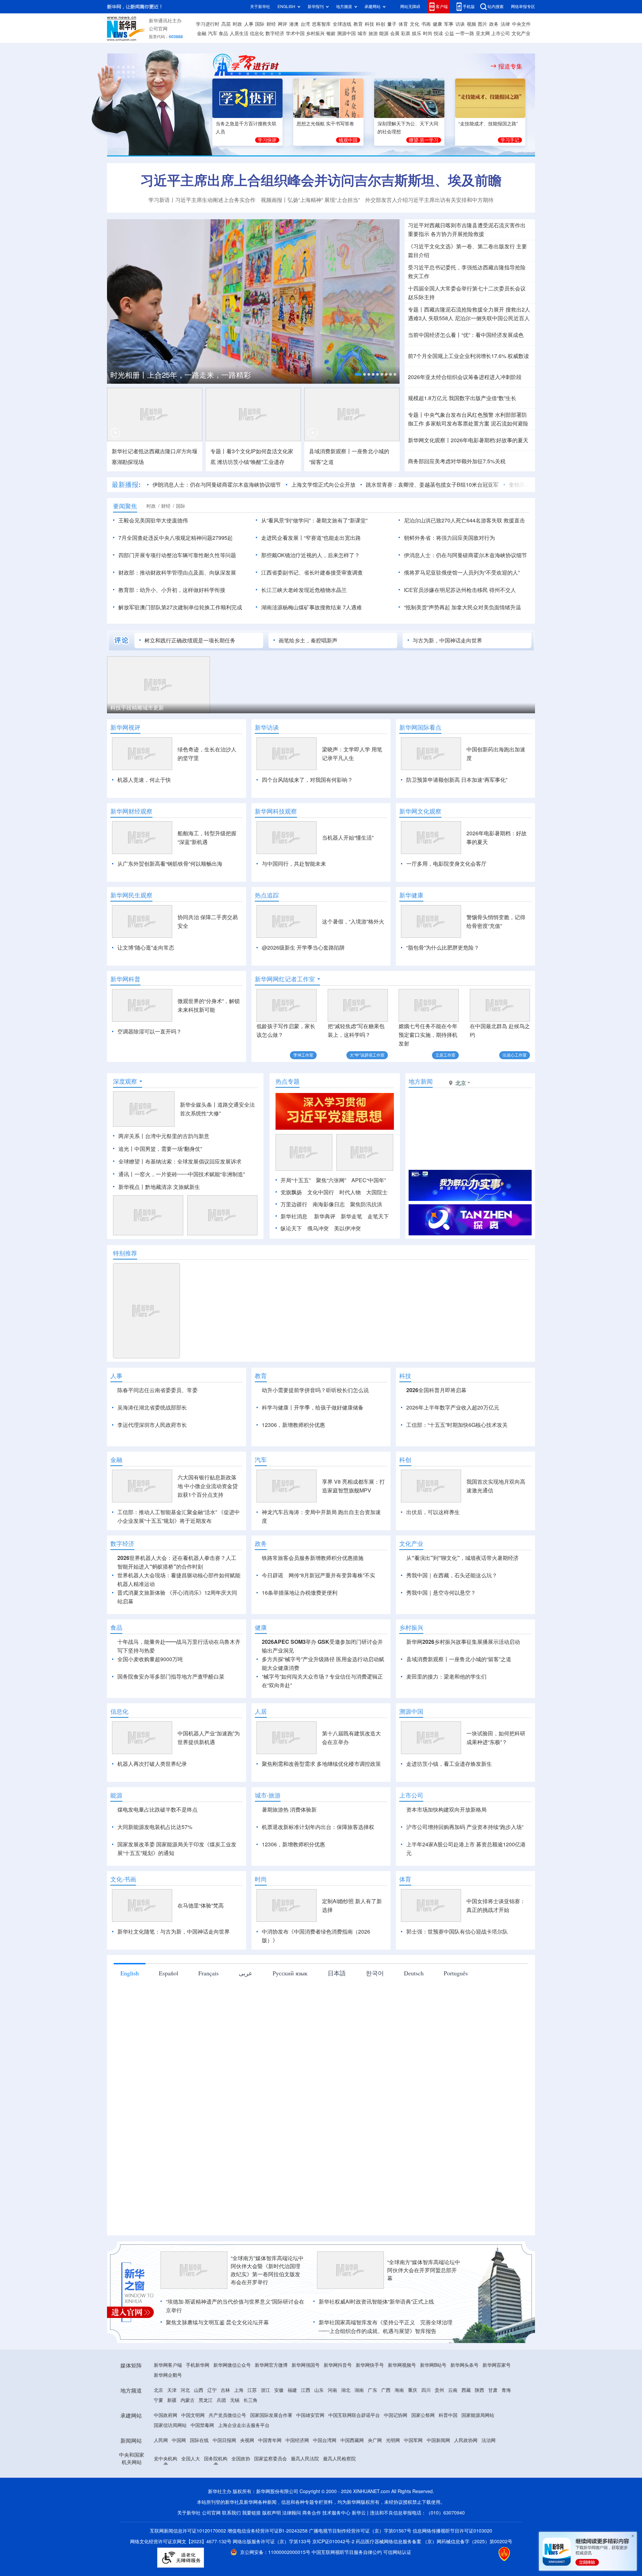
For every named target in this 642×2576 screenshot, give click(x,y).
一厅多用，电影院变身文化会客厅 (446, 864)
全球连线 (342, 24)
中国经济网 (297, 2517)
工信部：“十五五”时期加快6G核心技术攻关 (457, 1463)
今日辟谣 (273, 1652)
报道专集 (510, 66)
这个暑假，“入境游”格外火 (353, 922)
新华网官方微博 (271, 2442)
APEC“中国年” (369, 1219)
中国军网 (413, 2517)
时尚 (428, 33)
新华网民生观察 (131, 895)
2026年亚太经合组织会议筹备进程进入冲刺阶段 (465, 377)
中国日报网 (224, 2517)
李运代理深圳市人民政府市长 (152, 1463)
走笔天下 (378, 1255)
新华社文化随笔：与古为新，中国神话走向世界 (174, 2008)
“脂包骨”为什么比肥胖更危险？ (443, 948)
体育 (403, 24)
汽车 (213, 33)
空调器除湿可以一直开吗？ (149, 1031)
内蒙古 (188, 2477)
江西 (306, 2467)
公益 (449, 33)
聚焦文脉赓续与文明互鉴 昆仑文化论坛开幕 (217, 2399)
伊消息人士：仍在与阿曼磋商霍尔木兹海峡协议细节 (465, 555)
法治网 (489, 2517)
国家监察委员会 (271, 2536)
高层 (226, 24)
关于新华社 (260, 7)
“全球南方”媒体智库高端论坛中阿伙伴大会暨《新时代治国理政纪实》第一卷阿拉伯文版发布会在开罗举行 (267, 2347)
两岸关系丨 (132, 1175)
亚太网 (483, 33)
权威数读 (518, 356)
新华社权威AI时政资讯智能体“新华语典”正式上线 (376, 2378)
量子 (392, 24)
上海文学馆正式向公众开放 (323, 485)
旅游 (373, 33)
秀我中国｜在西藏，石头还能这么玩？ (452, 1652)
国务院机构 (216, 2536)
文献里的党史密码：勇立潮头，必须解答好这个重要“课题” (225, 374)
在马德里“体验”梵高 (201, 1982)
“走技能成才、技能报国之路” (488, 124)
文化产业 (521, 33)
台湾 (305, 24)
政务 (494, 24)
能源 (384, 33)
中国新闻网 (438, 2517)
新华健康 (411, 895)
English (130, 2050)
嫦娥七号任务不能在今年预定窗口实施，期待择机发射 (428, 1035)
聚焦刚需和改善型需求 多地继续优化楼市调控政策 (321, 1841)
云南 (453, 2467)
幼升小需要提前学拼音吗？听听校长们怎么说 (315, 1429)
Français (208, 2050)
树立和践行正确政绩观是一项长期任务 (190, 640)
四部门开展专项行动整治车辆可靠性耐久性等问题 (177, 555)
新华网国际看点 (420, 727)
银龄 (331, 33)
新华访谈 (267, 727)
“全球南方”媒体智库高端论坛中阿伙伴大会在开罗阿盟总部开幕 (424, 2347)
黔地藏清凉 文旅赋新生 (173, 1225)
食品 (223, 33)
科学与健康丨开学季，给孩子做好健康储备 (313, 1446)
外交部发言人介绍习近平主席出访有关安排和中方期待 (429, 200)
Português (456, 2050)
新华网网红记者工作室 (285, 979)
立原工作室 (445, 1055)
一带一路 (465, 33)
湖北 (346, 2467)
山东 (319, 2467)
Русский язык (290, 2050)
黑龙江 (206, 2477)
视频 (471, 24)
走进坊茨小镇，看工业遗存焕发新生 (449, 1841)
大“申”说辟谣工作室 (367, 1055)
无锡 (235, 2477)
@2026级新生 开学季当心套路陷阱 (303, 948)
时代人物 (350, 1231)
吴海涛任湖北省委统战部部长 (152, 1446)
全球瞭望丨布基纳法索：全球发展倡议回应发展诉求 (180, 1200)
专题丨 (416, 310)
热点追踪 (267, 895)
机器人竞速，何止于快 (144, 780)
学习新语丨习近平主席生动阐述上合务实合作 (202, 200)
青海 (506, 2467)
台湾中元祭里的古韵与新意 (177, 1175)
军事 (449, 24)
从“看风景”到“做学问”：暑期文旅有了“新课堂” (314, 520)
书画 (426, 24)
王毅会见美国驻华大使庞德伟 (153, 520)
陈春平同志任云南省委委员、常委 (157, 1429)
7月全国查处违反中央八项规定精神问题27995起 (176, 538)
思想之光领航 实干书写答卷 (325, 124)
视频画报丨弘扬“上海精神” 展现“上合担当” (310, 200)
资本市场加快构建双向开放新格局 (446, 1886)
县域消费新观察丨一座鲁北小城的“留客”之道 (459, 1736)
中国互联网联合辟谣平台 (354, 2492)
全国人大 (191, 2536)
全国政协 (241, 2536)
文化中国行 (321, 1231)
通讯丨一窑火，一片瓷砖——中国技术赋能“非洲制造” (182, 1213)
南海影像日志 (329, 1243)
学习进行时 (208, 24)
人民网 (161, 2517)
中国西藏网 (352, 2517)
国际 (260, 24)
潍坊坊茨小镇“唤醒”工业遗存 (251, 462)
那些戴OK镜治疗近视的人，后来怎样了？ (310, 555)
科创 (381, 24)
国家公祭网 (423, 2492)
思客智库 (321, 24)
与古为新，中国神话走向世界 (447, 640)
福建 (292, 2467)
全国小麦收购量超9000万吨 (150, 1736)
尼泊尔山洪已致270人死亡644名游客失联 (453, 520)
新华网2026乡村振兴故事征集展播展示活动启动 (463, 1719)
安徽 (279, 2467)
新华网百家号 (497, 2442)
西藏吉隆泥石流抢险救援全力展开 (464, 310)
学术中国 (295, 33)
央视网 (247, 2517)
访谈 (460, 24)
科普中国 (448, 2492)
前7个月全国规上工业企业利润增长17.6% (457, 356)
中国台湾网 (325, 2517)
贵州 (439, 2467)
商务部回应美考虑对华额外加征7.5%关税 (457, 461)
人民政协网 (466, 2517)
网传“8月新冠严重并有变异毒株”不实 (332, 1652)
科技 (369, 24)
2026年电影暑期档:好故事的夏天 (490, 440)
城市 (362, 33)
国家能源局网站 (478, 2492)
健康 (437, 24)
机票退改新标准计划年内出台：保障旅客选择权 (318, 1904)
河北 (185, 2467)
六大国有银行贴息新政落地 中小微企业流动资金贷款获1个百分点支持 (208, 1563)
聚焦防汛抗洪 (366, 1243)
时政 (237, 24)
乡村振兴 (315, 33)
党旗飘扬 (291, 1231)
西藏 (466, 2467)
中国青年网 (270, 2517)
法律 (505, 24)
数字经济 (275, 33)
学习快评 (267, 140)
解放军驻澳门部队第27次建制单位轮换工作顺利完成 (180, 607)
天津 (172, 2467)
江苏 (252, 2467)
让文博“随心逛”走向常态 (146, 948)
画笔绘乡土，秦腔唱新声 (308, 640)
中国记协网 (396, 2492)
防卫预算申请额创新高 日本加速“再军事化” (457, 780)
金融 (202, 33)
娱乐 (417, 33)
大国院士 (377, 1231)
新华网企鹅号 (168, 2452)
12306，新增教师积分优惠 (293, 1463)
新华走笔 (351, 1255)
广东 (372, 2467)
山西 (199, 2467)
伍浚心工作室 (515, 1055)
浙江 (265, 2467)
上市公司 (501, 33)
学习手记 (510, 140)
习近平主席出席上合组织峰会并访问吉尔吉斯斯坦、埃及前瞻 (321, 180)
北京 (158, 2467)
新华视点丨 (132, 1225)
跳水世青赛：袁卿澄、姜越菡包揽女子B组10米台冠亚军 (432, 485)
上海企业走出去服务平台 (244, 2502)
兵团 (221, 2477)
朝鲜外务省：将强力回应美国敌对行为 (449, 538)
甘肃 (493, 2467)
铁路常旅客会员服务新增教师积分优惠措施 (313, 1635)
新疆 (172, 2477)
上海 (239, 2467)
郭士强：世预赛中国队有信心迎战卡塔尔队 (457, 2008)
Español (169, 2050)
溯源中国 (346, 33)
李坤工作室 (303, 1055)
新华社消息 (294, 1255)
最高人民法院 (305, 2536)
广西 (386, 2467)
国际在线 (199, 2517)
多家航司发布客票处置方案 (457, 423)
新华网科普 (125, 979)
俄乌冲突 (318, 1267)
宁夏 (158, 2477)
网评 (283, 24)
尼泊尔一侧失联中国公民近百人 (492, 318)
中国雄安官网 (310, 2492)
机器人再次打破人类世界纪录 (152, 1841)
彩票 (406, 33)
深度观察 (125, 1120)
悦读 (438, 33)
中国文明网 (193, 2492)
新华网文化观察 (420, 811)
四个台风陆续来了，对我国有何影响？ (307, 780)
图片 (483, 24)
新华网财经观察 (131, 811)
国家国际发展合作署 (271, 2492)
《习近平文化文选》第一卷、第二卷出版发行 (461, 246)
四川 (426, 2467)
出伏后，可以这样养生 (433, 1589)
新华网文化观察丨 (429, 440)
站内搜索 (496, 7)
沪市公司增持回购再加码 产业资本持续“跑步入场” (465, 1904)
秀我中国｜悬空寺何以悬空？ (441, 1670)
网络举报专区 (523, 7)
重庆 (413, 2467)
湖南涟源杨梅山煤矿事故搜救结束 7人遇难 (311, 607)
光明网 (393, 2517)
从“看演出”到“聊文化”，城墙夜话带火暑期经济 (462, 1635)
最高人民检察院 (339, 2536)
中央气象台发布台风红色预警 (459, 415)
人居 (261, 1788)
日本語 (337, 2050)
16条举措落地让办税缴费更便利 (300, 1670)
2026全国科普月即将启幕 (436, 1429)
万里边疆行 (294, 1243)
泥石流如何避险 (510, 423)
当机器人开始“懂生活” (348, 838)
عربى (246, 2050)
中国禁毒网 (202, 2502)
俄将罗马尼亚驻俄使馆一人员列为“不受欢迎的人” (462, 573)
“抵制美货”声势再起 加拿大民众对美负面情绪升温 (462, 607)
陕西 (479, 2467)
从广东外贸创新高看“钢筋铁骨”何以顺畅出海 (170, 864)
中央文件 (521, 24)
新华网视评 (125, 727)
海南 (399, 2467)
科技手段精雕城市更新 (137, 708)
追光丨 (126, 1187)
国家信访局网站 (170, 2502)
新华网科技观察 (276, 811)
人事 (249, 24)
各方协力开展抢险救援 (457, 234)
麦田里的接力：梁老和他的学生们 (446, 1753)
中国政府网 (166, 2492)
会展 (395, 33)
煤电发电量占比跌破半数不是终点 (157, 1886)
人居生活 (239, 33)
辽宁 (212, 2467)
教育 (358, 24)
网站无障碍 (410, 7)
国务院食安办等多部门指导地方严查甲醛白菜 (171, 1753)
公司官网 (158, 29)
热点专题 (288, 1120)
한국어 (375, 2050)
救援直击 (514, 520)
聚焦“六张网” (331, 1219)
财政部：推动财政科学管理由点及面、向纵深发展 (177, 573)
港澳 (294, 24)
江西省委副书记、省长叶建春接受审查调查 (312, 573)
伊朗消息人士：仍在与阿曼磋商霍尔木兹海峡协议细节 (217, 485)
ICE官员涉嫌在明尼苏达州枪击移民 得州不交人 (460, 590)
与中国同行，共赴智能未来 (294, 864)
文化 (415, 24)
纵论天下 (291, 1267)
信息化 (257, 33)
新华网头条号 (464, 2442)
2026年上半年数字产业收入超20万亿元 (453, 1446)
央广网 (375, 2517)
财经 (271, 24)
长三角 (250, 2477)
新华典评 (325, 1255)
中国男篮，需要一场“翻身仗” (168, 1187)
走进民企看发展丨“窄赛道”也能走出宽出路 (311, 538)
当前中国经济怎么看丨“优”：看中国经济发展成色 (466, 335)
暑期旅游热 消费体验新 (289, 1886)
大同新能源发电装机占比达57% (155, 1904)
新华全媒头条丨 (199, 1143)
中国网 (179, 2517)
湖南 (359, 2467)
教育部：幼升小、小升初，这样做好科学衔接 (172, 590)
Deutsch (414, 2050)
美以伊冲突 (347, 1267)
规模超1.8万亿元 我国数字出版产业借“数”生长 (462, 398)
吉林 (225, 2467)
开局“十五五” (296, 1219)
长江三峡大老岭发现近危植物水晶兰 (304, 590)
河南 (332, 2467)
